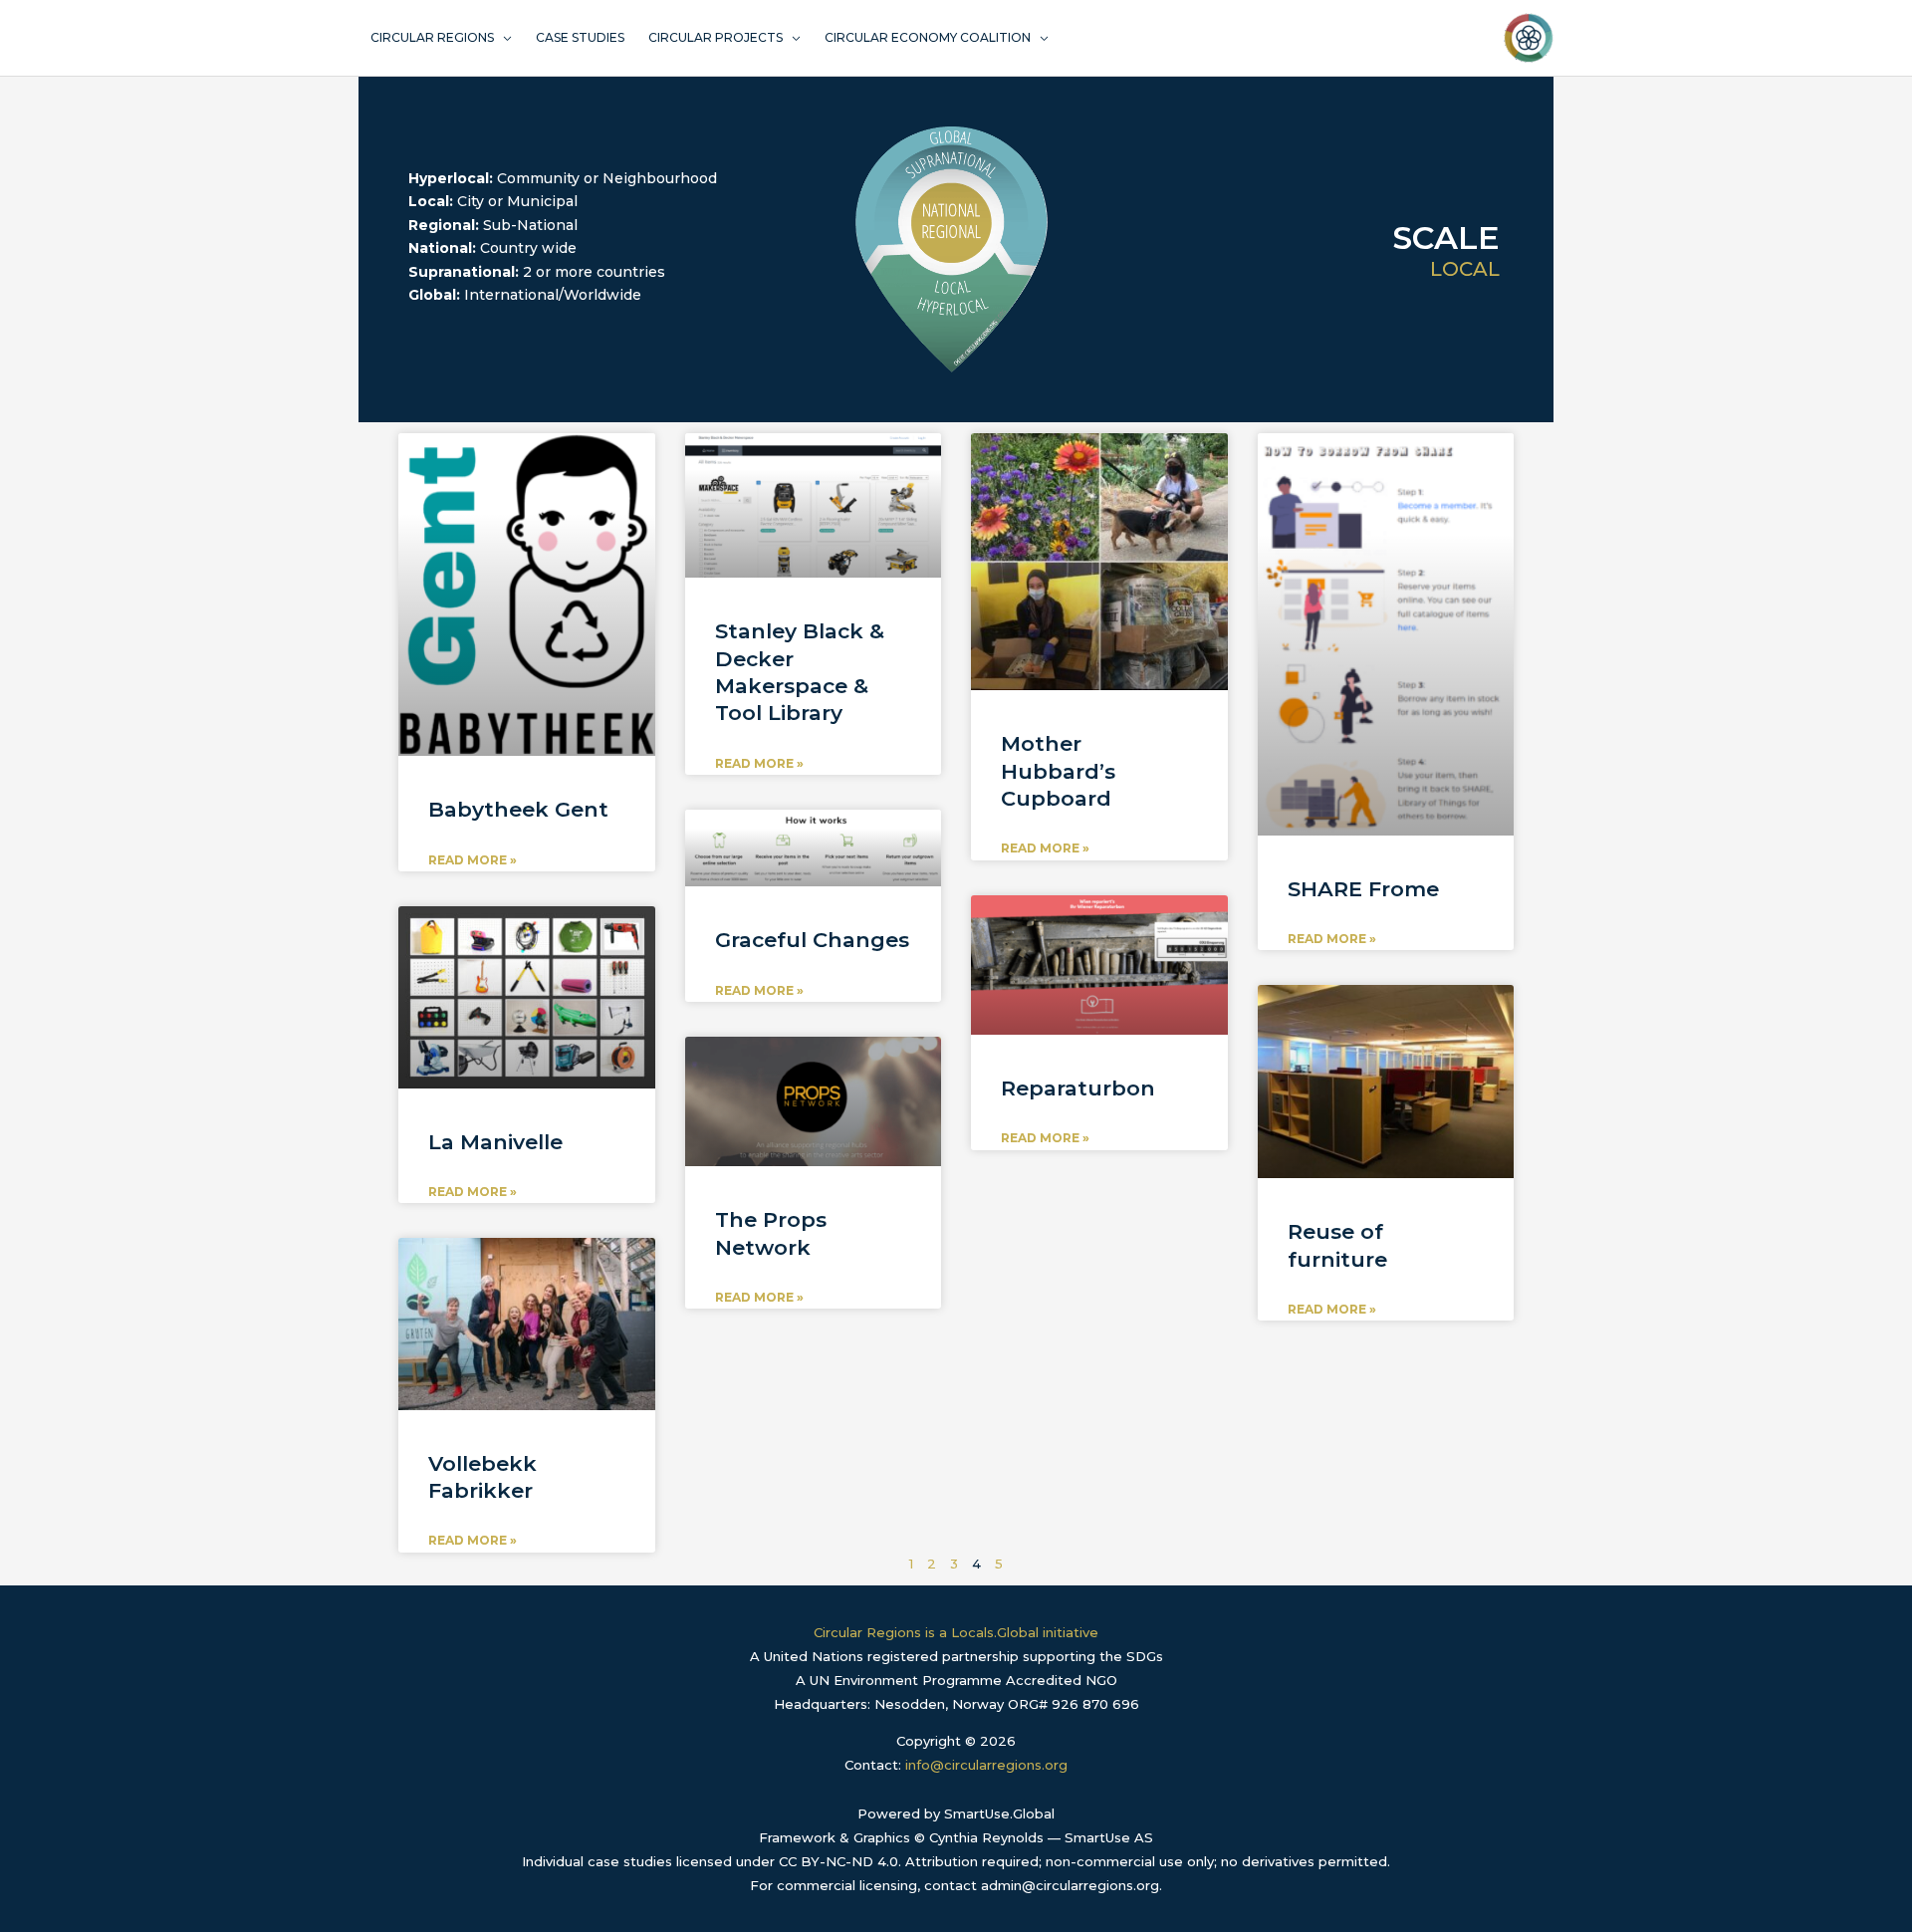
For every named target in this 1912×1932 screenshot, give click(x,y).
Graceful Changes (812, 940)
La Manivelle (495, 1142)
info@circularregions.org (986, 1765)
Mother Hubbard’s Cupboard (1058, 771)
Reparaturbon (1078, 1088)
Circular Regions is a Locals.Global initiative (956, 1632)
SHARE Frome (1363, 889)
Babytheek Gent (518, 809)
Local (1465, 269)
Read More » (473, 860)
